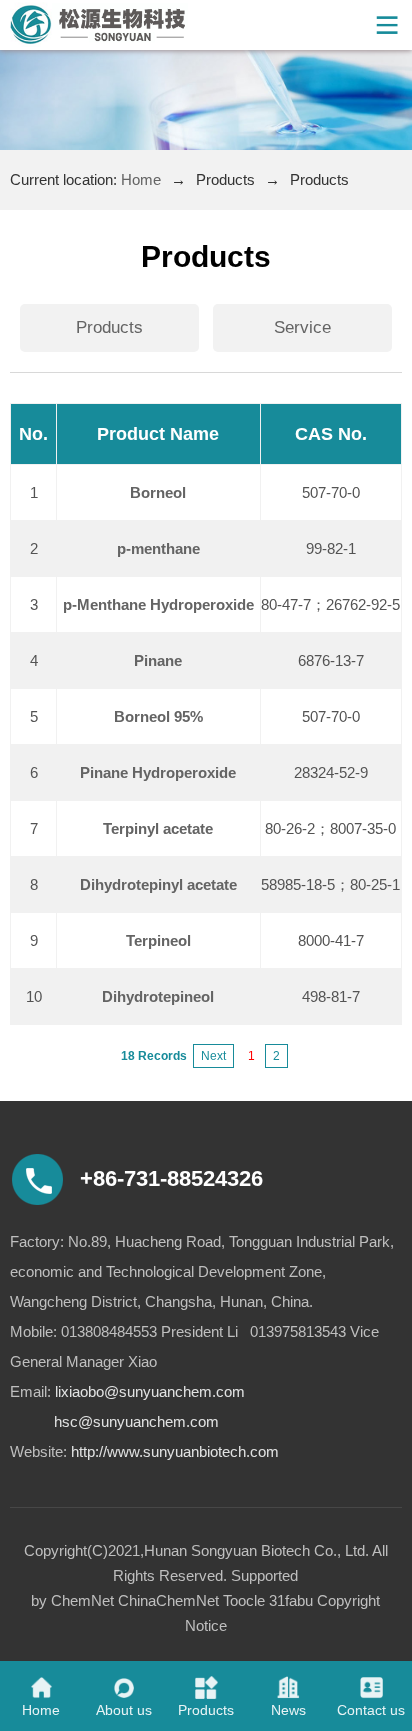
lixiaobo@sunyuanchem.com (150, 1391)
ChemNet (82, 1600)
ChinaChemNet (168, 1600)
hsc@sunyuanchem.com (136, 1421)
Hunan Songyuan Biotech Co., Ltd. (256, 1550)
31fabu (291, 1600)
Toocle (244, 1600)
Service (302, 327)
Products (109, 327)
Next (213, 1056)
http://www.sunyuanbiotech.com (175, 1451)
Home (141, 179)
